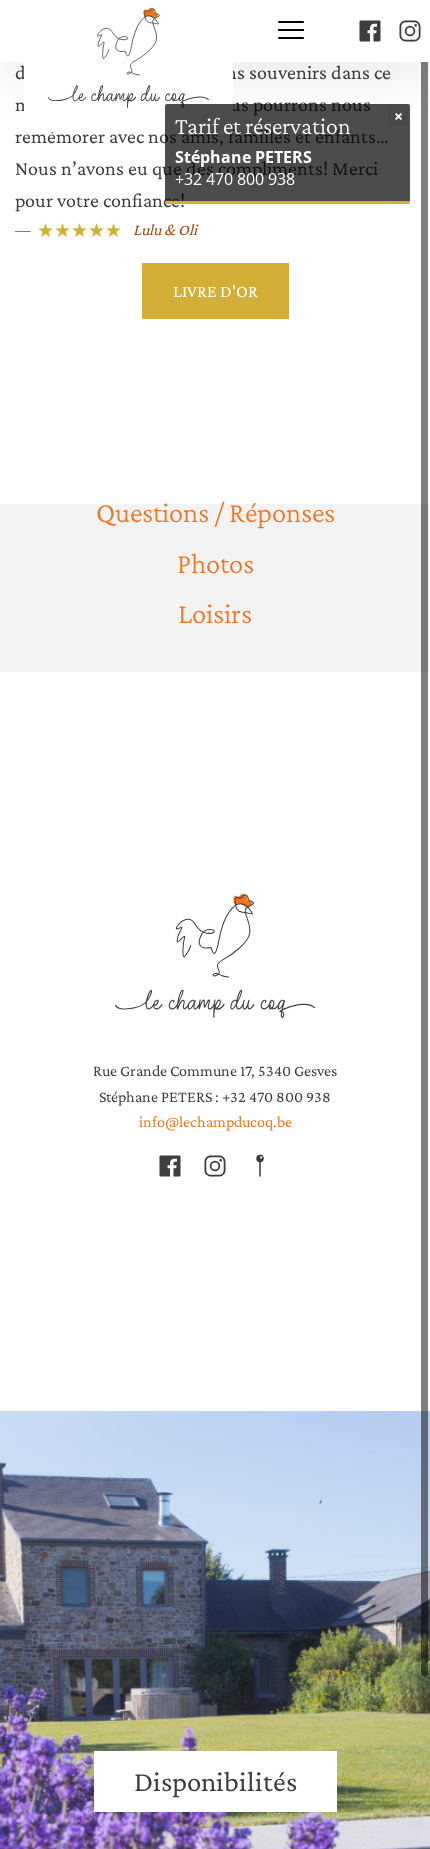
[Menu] (291, 31)
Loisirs (215, 613)
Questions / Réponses (215, 512)
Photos (215, 562)
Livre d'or (215, 291)
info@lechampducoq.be (215, 1121)
